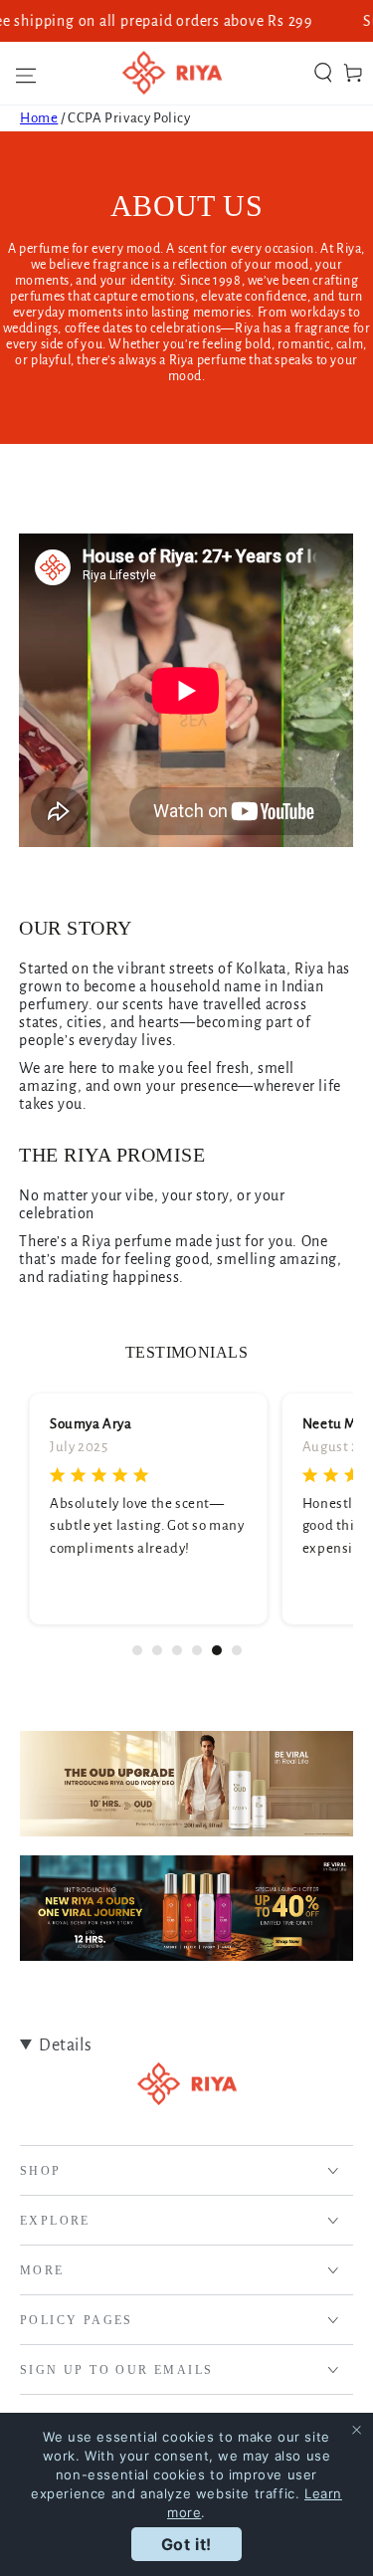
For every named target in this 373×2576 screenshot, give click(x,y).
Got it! (186, 2544)
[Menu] (20, 73)
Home (39, 118)
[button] (323, 73)
